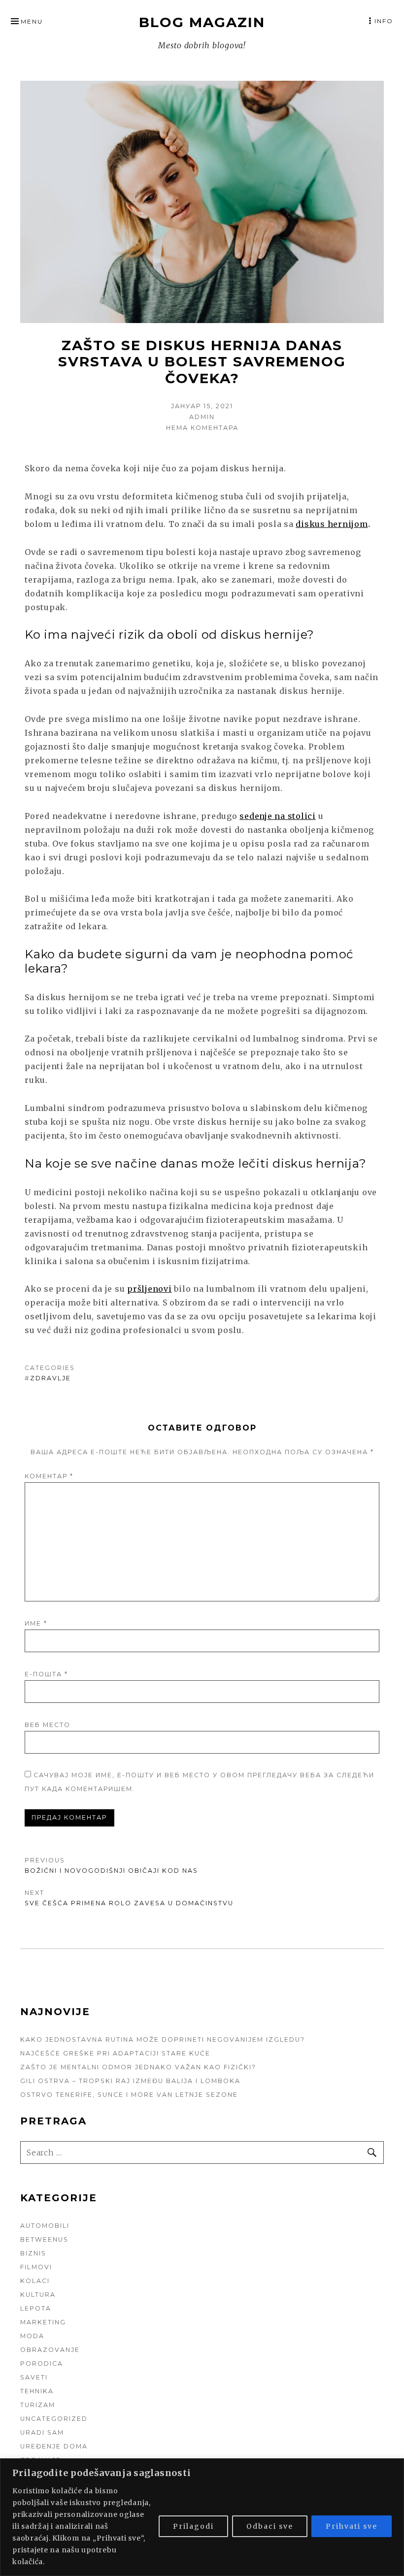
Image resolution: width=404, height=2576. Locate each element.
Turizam (38, 2405)
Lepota (36, 2308)
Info (384, 21)
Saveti (34, 2377)
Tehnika (37, 2391)
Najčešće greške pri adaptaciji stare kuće (115, 2053)
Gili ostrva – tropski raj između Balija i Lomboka (130, 2081)
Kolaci (35, 2281)
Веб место (48, 1725)
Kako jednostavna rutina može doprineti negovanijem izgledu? (163, 2039)
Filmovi (36, 2267)
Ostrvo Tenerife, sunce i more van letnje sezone (129, 2095)
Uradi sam (42, 2432)
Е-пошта (46, 1674)
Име (36, 1623)
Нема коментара (202, 428)
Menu (32, 21)
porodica (42, 2364)
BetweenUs (44, 2239)
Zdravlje (50, 1378)
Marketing (43, 2322)
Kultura (38, 2295)
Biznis (33, 2253)
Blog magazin (202, 22)
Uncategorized (54, 2419)
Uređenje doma (54, 2446)
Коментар (49, 1476)
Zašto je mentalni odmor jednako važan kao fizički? (138, 2067)
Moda (32, 2336)
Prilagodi (193, 2526)
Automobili (45, 2226)
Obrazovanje (50, 2350)
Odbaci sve (270, 2526)
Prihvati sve (352, 2526)
